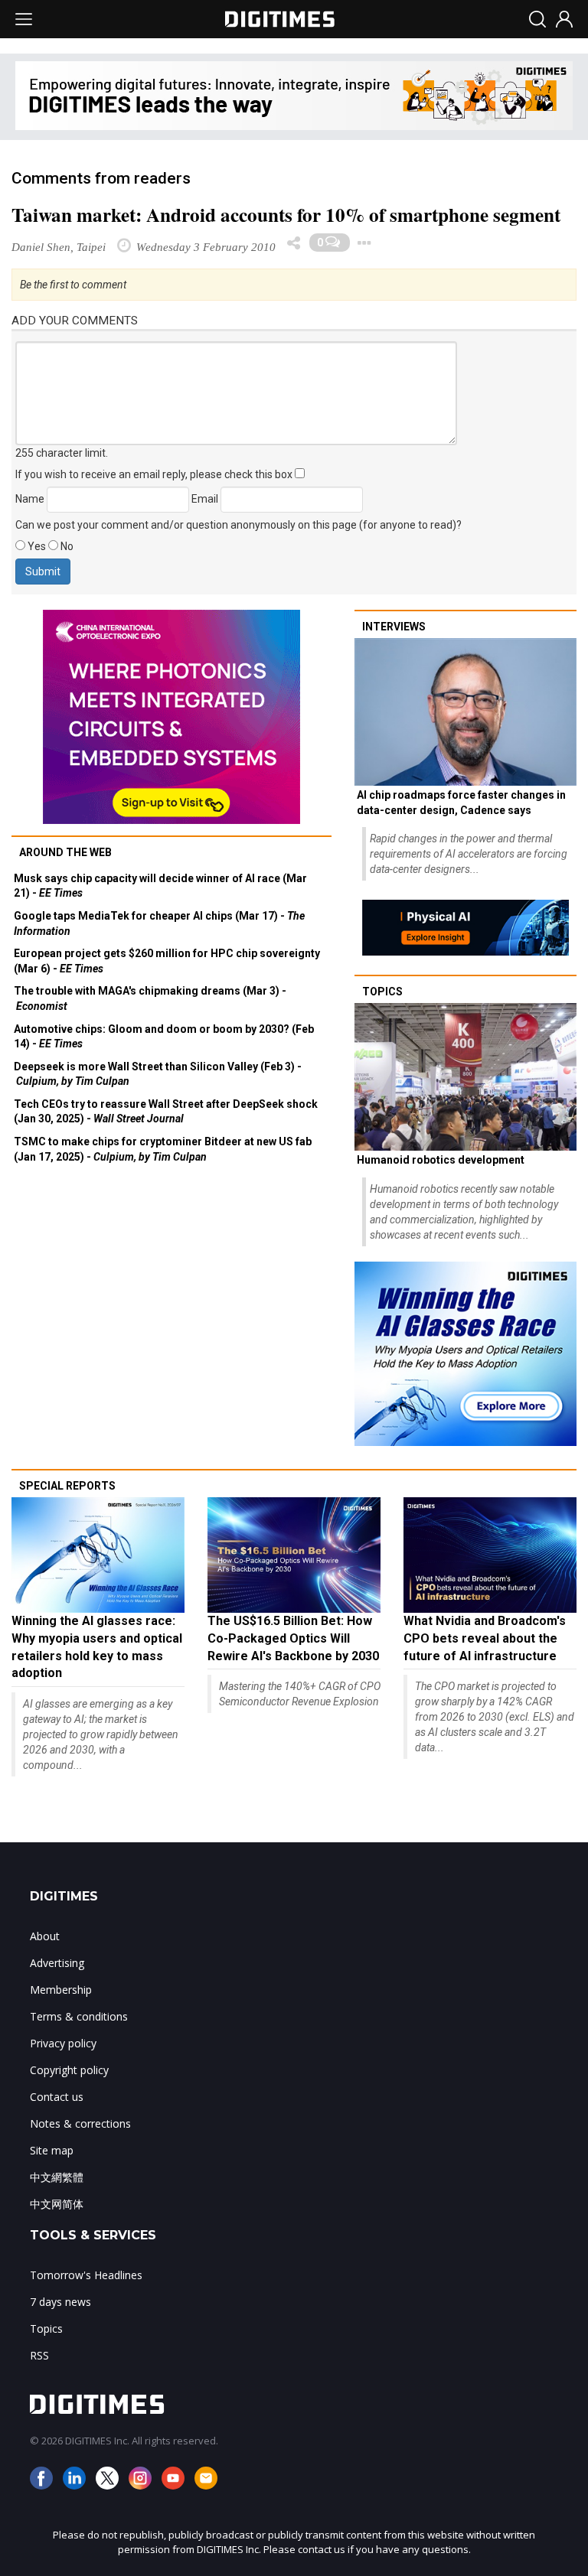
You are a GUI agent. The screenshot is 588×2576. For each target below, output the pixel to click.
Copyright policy (69, 2070)
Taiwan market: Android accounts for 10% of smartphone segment (286, 215)
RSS (39, 2355)
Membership (61, 1990)
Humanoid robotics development (441, 1160)
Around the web (65, 852)
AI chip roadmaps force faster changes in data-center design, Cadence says (461, 803)
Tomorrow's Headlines (86, 2275)
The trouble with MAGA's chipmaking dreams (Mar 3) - (150, 998)
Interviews (394, 627)
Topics (382, 992)
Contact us (57, 2097)
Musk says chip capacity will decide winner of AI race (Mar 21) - (160, 886)
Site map (52, 2150)
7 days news (60, 2302)
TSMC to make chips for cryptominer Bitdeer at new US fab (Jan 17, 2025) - (163, 1149)
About (45, 1936)
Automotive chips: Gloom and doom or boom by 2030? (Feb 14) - (164, 1037)
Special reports (67, 1486)
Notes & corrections (80, 2123)
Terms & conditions (79, 2016)
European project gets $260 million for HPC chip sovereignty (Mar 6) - (167, 961)
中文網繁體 (57, 2177)
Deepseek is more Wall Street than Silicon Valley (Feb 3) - (158, 1074)
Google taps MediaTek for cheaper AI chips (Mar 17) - (159, 923)
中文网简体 (57, 2204)
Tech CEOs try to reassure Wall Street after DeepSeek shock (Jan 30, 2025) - (166, 1112)
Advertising (57, 1963)
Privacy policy (63, 2043)
